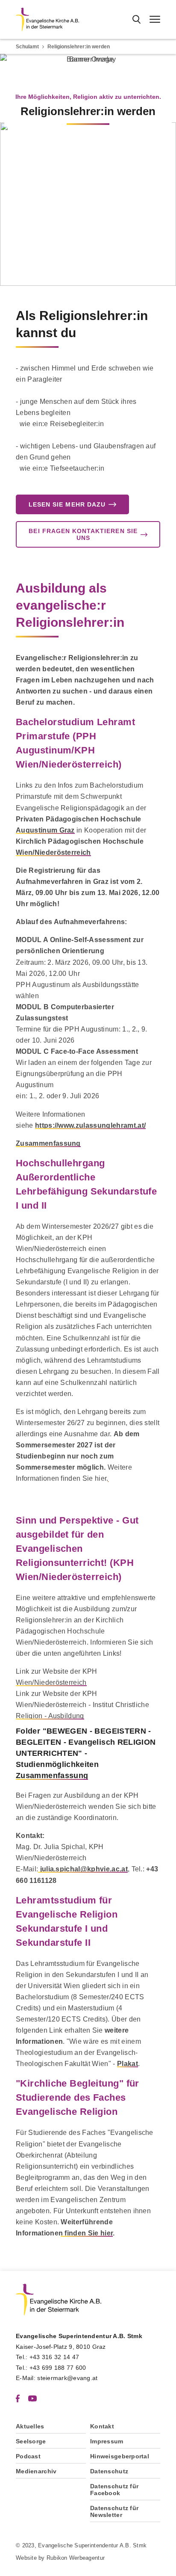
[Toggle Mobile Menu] (155, 19)
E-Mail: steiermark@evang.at (57, 2378)
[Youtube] (32, 2398)
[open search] (136, 19)
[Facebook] (18, 2398)
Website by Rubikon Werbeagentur (60, 2558)
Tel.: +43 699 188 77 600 (51, 2368)
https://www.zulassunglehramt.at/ (90, 1125)
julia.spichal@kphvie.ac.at (83, 1869)
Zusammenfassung (48, 1143)
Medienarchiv (36, 2471)
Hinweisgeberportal (120, 2456)
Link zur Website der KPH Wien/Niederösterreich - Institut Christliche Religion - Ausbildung (82, 1705)
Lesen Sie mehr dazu (67, 504)
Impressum (107, 2441)
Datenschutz (109, 2471)
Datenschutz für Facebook (114, 2490)
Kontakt (102, 2426)
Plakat (128, 2064)
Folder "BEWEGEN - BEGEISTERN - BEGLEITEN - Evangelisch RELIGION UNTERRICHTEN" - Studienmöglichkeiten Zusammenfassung (86, 1753)
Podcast (28, 2456)
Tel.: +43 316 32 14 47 (47, 2357)
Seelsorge (31, 2441)
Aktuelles (30, 2426)
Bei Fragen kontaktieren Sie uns (83, 534)
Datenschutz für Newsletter (114, 2511)
